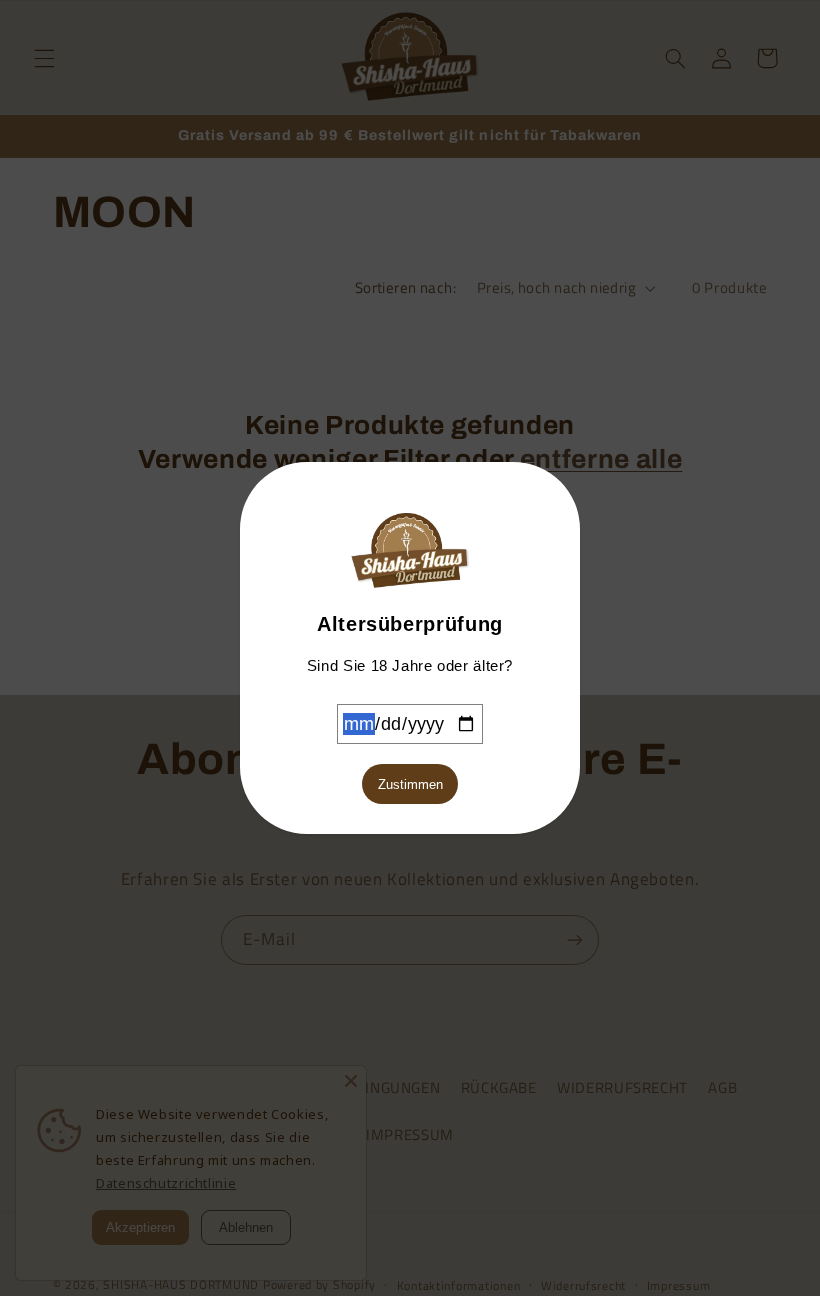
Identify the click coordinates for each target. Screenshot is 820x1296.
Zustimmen (410, 784)
